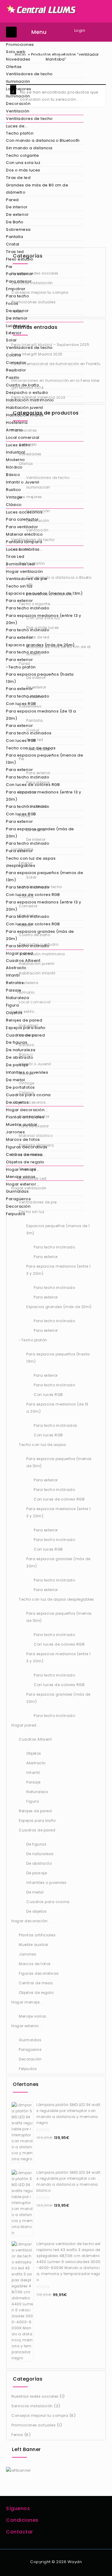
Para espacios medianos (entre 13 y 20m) (43, 619)
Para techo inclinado (28, 608)
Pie (9, 267)
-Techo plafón (21, 667)
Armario (14, 430)
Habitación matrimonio (30, 400)
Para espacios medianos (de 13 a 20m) (41, 715)
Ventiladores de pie (27, 579)
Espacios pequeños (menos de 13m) (44, 593)
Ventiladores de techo (29, 74)
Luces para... (19, 326)
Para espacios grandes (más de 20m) (40, 833)
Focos (12, 303)
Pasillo (13, 378)
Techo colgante (22, 155)
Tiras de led (18, 178)
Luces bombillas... (24, 549)
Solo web (16, 52)
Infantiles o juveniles (27, 1072)
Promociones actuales (33, 2425)
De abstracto (20, 1057)
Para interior (19, 281)
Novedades (18, 59)
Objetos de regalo (25, 1162)
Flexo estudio (20, 259)
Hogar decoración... (27, 1110)
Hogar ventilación (24, 571)
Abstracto (16, 968)
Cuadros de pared (25, 1035)
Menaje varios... (22, 1177)
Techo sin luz (19, 586)
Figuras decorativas (27, 1147)
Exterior (14, 333)
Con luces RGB (21, 704)
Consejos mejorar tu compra (40, 2415)
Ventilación (18, 111)
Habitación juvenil (24, 408)
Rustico (14, 490)
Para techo (17, 296)
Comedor (16, 363)
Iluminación (18, 81)
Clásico (14, 505)
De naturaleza (21, 1050)
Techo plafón (20, 133)
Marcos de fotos (23, 1139)
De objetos (17, 1102)
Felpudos (16, 1214)
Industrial (16, 452)
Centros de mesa (24, 1154)
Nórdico (14, 467)
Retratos (15, 983)
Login (80, 30)
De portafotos (20, 1087)
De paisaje (17, 1065)
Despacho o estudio (27, 393)
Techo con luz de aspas (31, 748)
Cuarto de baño (23, 385)
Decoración (18, 104)
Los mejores (19, 89)
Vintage (14, 497)
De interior (17, 207)
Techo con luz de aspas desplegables (31, 862)
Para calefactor (22, 519)
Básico (13, 475)
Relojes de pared (24, 1020)
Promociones (20, 45)
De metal (15, 1080)
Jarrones (15, 1132)
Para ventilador (22, 527)
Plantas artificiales (25, 1117)
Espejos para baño (26, 1028)
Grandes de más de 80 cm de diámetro (37, 189)
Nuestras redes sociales (35, 2396)
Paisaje (14, 990)
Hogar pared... (21, 953)
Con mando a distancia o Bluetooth (43, 140)
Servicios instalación (32, 2406)
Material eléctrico (24, 534)
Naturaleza (17, 998)
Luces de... (17, 126)
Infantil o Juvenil (23, 482)
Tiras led (15, 252)
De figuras (17, 1042)
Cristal (13, 244)
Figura (12, 1005)
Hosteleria (17, 422)
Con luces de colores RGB (33, 785)
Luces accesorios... (26, 512)
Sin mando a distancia (29, 148)
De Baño (15, 222)
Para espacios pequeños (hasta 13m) (40, 678)
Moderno (16, 460)
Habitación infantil (25, 415)
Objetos (14, 1013)
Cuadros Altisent (23, 961)
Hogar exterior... (23, 1184)
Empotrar (16, 289)
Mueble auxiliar (22, 1124)
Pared (12, 200)
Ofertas (14, 67)
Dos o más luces (23, 170)
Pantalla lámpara (24, 542)
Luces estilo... (20, 445)
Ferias (17, 2435)
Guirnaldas (17, 1191)
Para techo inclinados (29, 733)
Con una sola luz (23, 163)
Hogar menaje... (23, 1169)
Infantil (13, 975)
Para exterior (20, 274)
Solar (11, 340)
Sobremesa (18, 229)
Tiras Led (15, 556)
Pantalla (14, 237)
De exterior (17, 214)
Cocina (13, 355)
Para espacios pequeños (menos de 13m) (45, 759)
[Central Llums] (42, 9)
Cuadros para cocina (28, 1095)
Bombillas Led (20, 564)
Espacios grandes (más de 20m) (40, 645)
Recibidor (16, 370)
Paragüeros (18, 1199)
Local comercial (23, 437)
